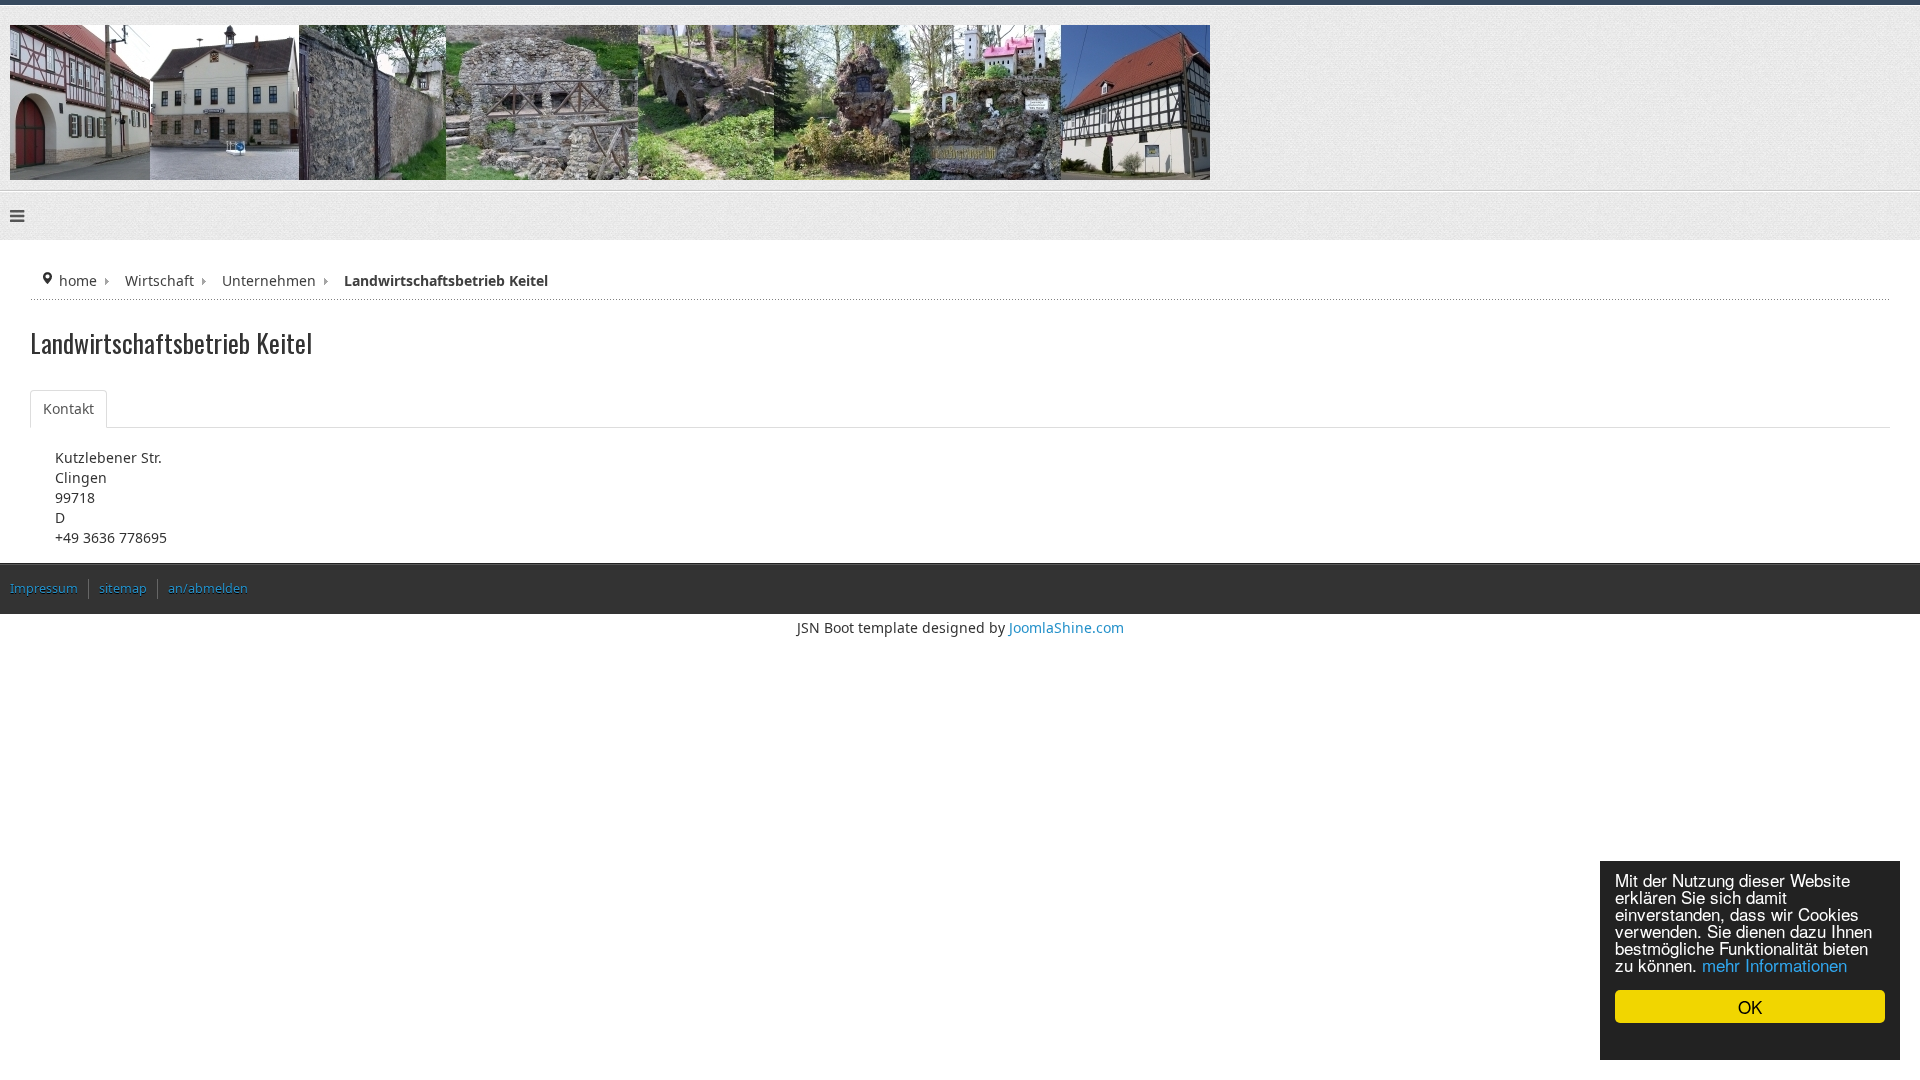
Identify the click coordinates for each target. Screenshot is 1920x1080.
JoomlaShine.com (1066, 627)
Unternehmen (269, 280)
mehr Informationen (1774, 964)
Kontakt (68, 408)
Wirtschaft (159, 280)
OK (1750, 1006)
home (78, 280)
